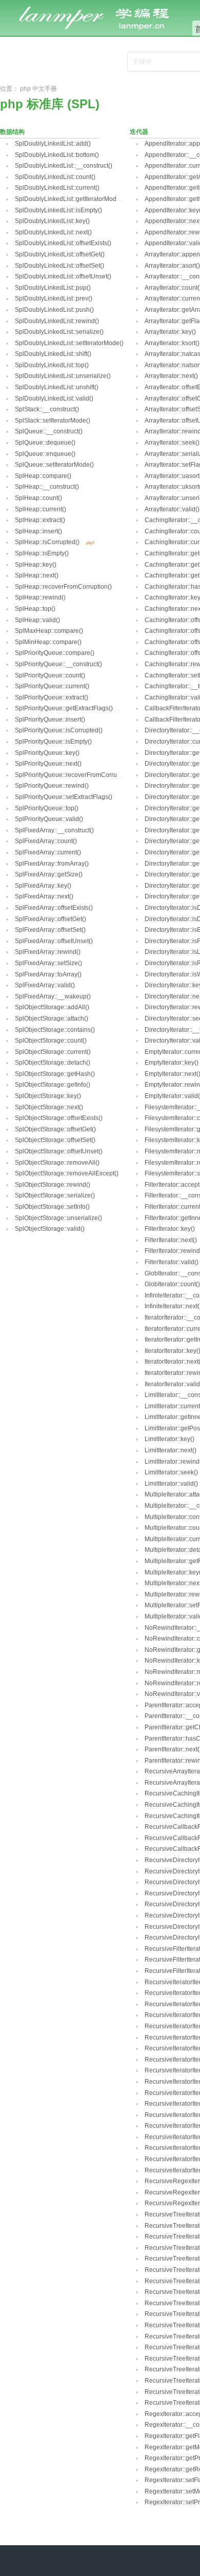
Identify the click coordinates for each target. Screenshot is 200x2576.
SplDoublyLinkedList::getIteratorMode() (69, 199)
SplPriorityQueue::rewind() (52, 786)
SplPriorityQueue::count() (50, 675)
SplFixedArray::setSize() (48, 963)
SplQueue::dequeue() (45, 443)
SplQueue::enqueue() (45, 454)
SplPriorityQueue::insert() (50, 720)
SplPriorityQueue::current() (52, 686)
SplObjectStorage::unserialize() (58, 1218)
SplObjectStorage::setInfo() (52, 1207)
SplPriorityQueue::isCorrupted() (59, 730)
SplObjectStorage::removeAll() (57, 1163)
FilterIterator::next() (171, 1240)
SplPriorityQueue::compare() (55, 653)
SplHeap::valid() (37, 620)
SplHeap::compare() (43, 476)
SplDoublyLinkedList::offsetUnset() (63, 276)
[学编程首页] (103, 6)
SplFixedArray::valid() (45, 985)
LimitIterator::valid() (171, 1484)
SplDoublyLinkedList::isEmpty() (58, 210)
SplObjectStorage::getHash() (55, 1074)
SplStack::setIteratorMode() (53, 421)
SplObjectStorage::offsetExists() (59, 1118)
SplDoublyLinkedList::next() (53, 232)
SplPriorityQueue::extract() (52, 697)
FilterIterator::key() (170, 1229)
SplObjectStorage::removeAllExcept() (67, 1173)
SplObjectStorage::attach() (52, 1019)
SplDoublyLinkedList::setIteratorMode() (69, 343)
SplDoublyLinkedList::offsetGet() (60, 254)
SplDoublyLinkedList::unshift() (57, 387)
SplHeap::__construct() (47, 487)
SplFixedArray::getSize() (49, 874)
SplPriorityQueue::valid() (49, 819)
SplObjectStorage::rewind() (53, 1185)
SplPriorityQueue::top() (47, 808)
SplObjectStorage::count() (51, 1041)
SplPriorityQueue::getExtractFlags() (64, 708)
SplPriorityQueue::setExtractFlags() (64, 797)
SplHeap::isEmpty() (42, 553)
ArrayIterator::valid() (172, 509)
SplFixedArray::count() (46, 841)
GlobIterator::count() (172, 1284)
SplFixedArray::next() (44, 896)
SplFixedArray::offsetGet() (51, 919)
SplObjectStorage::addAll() (52, 1007)
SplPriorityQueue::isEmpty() (53, 742)
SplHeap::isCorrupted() (47, 542)
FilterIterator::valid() (172, 1262)
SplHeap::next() (37, 575)
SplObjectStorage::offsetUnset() (59, 1151)
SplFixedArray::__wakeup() (53, 996)
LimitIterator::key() (169, 1439)
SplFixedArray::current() (48, 852)
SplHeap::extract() (40, 520)
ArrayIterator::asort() (172, 266)
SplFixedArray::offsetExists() (54, 908)
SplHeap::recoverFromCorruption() (63, 587)
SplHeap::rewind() (40, 597)
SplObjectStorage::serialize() (55, 1195)
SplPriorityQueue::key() (47, 753)
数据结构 (12, 132)
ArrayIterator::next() (171, 376)
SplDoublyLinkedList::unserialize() (63, 376)
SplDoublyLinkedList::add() (53, 144)
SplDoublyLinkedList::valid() (54, 398)
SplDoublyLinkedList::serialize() (59, 332)
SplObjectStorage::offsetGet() (55, 1129)
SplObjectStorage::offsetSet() (55, 1140)
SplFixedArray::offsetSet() (50, 930)
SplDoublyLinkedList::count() (55, 177)
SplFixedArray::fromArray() (52, 864)
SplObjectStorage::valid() (50, 1229)
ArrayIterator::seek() (172, 443)
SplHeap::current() (41, 509)
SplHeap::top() (35, 609)
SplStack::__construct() (47, 409)
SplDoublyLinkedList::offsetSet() (59, 266)
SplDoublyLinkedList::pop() (53, 288)
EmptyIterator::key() (172, 1063)
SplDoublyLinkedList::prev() (54, 298)
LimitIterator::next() (171, 1450)
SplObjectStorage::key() (48, 1096)
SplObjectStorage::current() (53, 1052)
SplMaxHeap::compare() (49, 631)
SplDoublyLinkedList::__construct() (64, 166)
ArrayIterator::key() (170, 332)
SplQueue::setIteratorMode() (54, 465)
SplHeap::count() (38, 498)
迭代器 (139, 132)
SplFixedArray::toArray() (48, 974)
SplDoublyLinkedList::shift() (53, 354)
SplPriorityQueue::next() (48, 764)
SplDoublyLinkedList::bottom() (57, 155)
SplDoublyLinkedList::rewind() (57, 321)
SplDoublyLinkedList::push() (54, 310)
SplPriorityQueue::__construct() (58, 664)
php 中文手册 (38, 89)
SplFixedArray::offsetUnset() (54, 941)
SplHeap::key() (36, 565)
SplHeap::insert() (38, 531)
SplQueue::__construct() (49, 431)
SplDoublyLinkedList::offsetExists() (63, 243)
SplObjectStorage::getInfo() (53, 1085)
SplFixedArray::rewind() (48, 952)
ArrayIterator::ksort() (172, 343)
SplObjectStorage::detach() (53, 1063)
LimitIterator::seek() (171, 1472)
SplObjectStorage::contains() (55, 1030)
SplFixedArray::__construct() (54, 830)
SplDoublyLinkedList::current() (57, 188)
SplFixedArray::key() (43, 886)
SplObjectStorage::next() (49, 1107)
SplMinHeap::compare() (48, 642)
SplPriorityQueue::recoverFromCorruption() (75, 775)
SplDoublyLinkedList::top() (52, 365)
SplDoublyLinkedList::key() (52, 221)
